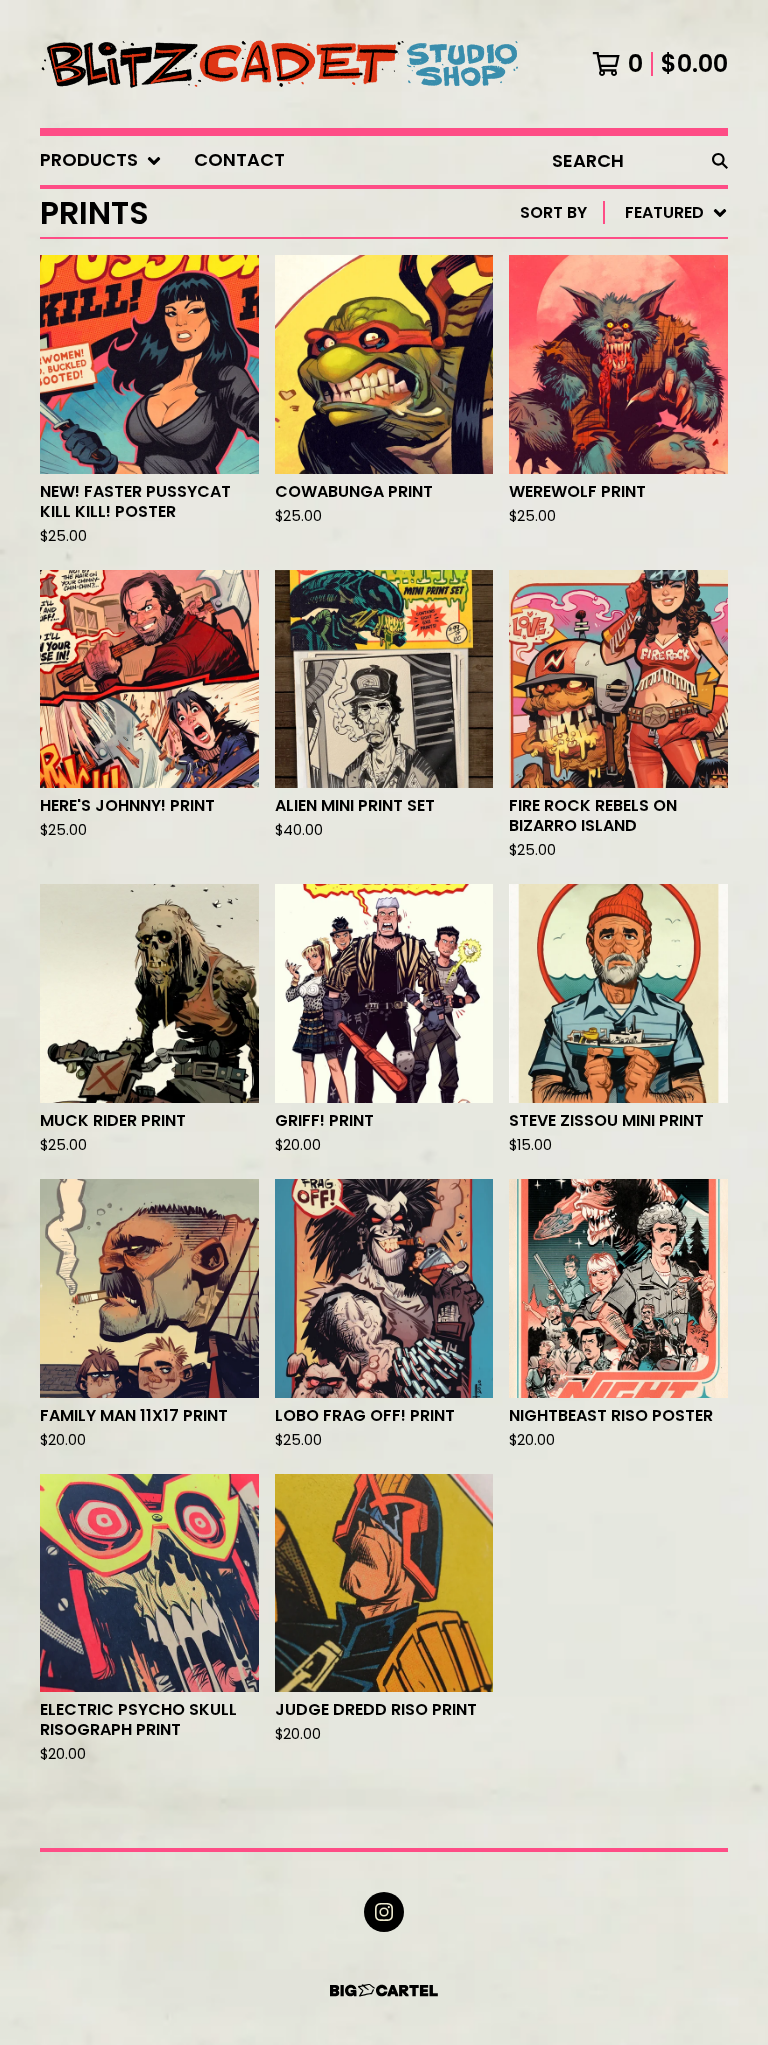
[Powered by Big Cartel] (384, 1990)
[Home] (281, 64)
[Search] (720, 160)
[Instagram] (384, 1912)
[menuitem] (101, 160)
